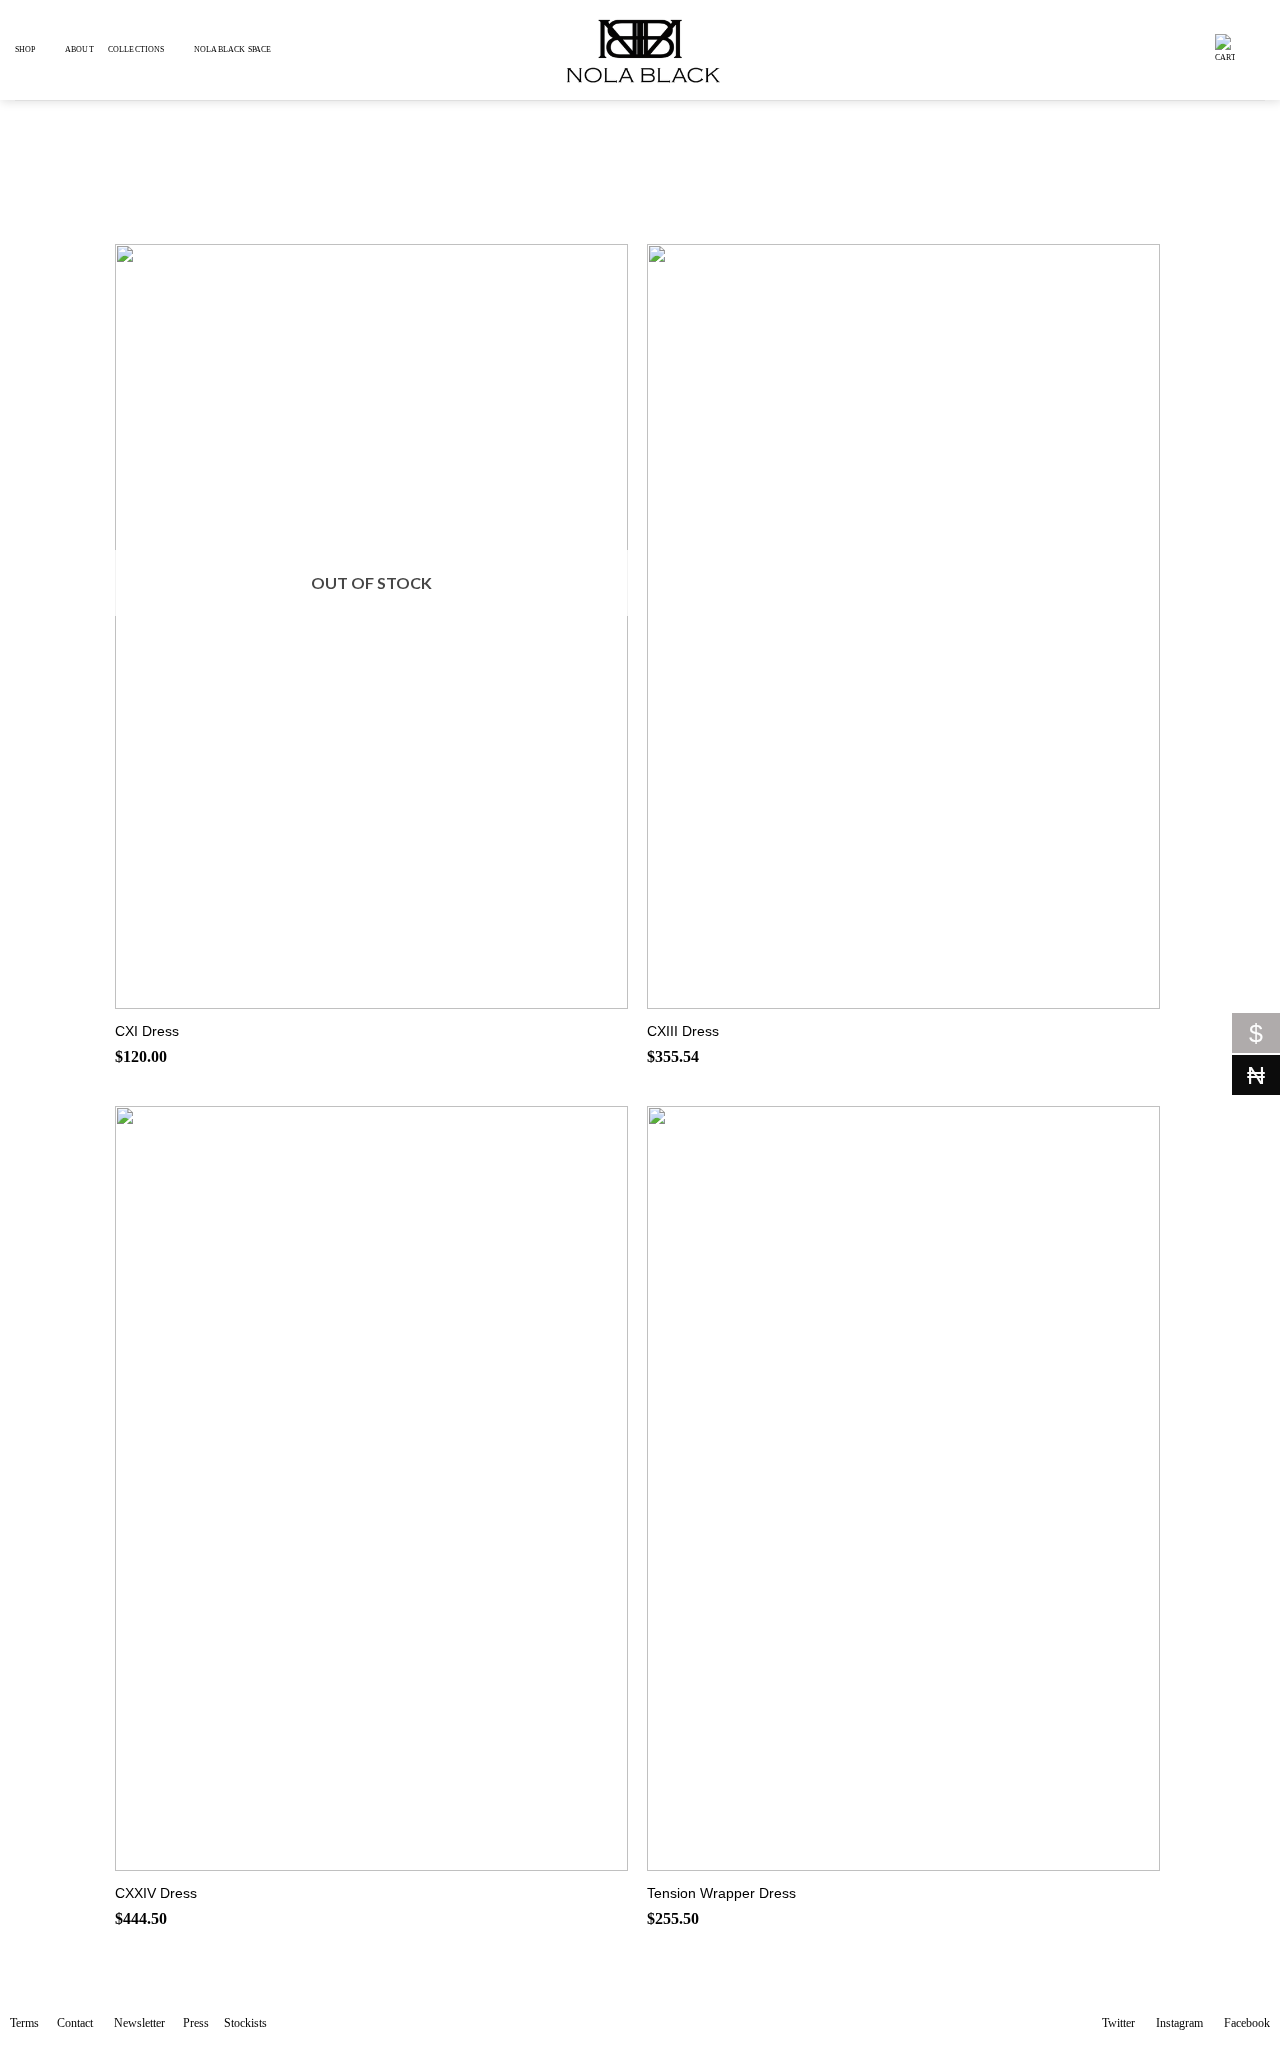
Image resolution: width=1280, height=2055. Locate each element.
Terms (24, 2023)
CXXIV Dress (156, 1893)
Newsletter (139, 2023)
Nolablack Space (232, 49)
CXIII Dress (683, 1031)
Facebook (1247, 2023)
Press (196, 2023)
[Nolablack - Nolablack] (640, 50)
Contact (75, 2023)
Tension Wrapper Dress (721, 1893)
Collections (136, 49)
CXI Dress (147, 1031)
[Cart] (1225, 50)
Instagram (1179, 2023)
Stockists (245, 2023)
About (79, 49)
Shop (25, 49)
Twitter (1118, 2023)
